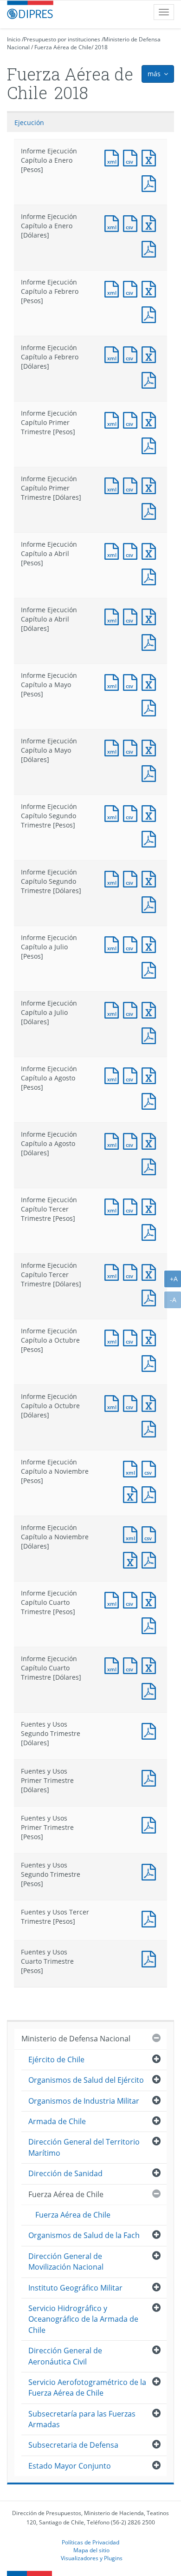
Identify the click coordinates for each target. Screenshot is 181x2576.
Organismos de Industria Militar (84, 2101)
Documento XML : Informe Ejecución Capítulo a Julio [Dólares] (114, 1009)
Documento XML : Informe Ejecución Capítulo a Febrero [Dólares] (114, 354)
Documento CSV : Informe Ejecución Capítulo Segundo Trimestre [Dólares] (132, 878)
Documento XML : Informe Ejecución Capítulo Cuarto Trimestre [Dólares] (114, 1665)
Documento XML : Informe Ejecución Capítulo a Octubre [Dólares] (114, 1402)
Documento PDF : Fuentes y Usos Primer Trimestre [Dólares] (151, 1777)
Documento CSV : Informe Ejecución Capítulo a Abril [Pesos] (132, 550)
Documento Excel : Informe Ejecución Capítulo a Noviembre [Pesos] (132, 1493)
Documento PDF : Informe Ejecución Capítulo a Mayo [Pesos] (151, 707)
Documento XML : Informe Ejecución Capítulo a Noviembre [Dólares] (132, 1533)
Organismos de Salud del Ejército (86, 2080)
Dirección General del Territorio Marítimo (84, 2147)
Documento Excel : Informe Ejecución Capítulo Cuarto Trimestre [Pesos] (151, 1599)
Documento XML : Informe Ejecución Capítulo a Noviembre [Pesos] (132, 1468)
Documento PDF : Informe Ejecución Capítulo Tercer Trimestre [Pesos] (151, 1231)
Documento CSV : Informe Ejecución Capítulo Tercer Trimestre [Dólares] (132, 1271)
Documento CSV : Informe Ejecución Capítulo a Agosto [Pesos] (132, 1075)
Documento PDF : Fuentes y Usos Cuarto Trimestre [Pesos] (151, 1958)
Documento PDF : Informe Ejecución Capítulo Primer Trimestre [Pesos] (151, 445)
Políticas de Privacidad (90, 2542)
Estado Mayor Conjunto (70, 2466)
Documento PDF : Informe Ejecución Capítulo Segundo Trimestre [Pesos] (151, 838)
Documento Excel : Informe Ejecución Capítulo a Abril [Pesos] (151, 550)
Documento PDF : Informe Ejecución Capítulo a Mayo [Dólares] (151, 772)
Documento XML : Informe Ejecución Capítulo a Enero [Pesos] (114, 157)
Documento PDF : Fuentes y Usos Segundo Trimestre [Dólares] (151, 1730)
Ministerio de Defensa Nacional (76, 2039)
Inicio (14, 39)
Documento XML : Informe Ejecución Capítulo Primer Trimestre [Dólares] (114, 485)
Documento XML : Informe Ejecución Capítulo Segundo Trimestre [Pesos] (114, 812)
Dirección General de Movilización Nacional (66, 2261)
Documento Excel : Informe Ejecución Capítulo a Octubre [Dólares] (151, 1402)
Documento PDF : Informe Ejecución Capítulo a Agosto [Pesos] (151, 1100)
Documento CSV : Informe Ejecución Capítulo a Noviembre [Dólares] (151, 1533)
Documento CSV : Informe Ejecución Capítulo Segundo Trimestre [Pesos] (132, 812)
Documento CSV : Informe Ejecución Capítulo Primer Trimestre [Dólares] (132, 485)
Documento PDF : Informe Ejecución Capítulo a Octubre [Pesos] (151, 1362)
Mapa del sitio (91, 2550)
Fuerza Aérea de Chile (63, 47)
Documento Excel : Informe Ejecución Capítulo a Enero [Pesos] (151, 157)
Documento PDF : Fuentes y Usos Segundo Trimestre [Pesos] (151, 1871)
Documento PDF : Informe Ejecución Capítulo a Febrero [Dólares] (151, 379)
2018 (101, 47)
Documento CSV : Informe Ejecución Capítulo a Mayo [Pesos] (132, 681)
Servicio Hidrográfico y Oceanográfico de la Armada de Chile (83, 2319)
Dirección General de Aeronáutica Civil (65, 2356)
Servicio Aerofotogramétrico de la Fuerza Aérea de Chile (87, 2387)
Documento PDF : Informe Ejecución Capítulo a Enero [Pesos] (151, 182)
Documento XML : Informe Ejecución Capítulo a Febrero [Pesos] (114, 288)
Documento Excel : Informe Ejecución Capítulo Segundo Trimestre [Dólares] (151, 878)
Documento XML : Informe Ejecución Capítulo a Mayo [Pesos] (114, 681)
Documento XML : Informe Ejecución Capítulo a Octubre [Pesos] (114, 1337)
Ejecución (29, 123)
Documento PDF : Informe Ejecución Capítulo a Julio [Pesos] (151, 969)
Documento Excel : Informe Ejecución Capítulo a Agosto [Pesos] (151, 1075)
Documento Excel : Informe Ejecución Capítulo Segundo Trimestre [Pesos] (151, 812)
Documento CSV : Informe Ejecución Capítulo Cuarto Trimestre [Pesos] (132, 1599)
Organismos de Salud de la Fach (84, 2235)
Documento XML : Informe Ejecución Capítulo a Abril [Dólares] (114, 616)
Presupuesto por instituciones (62, 39)
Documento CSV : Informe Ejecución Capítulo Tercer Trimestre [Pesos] (132, 1206)
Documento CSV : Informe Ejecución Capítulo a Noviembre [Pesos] (151, 1468)
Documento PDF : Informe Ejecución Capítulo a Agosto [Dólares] (151, 1166)
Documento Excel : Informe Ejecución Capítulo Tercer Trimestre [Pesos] (151, 1206)
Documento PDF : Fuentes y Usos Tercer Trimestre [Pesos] (151, 1918)
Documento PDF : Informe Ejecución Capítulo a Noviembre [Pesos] (151, 1493)
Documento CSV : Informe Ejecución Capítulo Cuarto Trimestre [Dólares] (132, 1665)
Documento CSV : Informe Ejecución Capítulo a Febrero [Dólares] (132, 354)
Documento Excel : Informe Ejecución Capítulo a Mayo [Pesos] (151, 681)
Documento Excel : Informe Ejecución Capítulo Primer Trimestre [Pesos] (151, 419)
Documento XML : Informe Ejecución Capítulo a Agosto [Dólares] (114, 1140)
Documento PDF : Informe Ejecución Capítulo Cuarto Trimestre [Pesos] (151, 1625)
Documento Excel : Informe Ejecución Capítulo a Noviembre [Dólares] (132, 1559)
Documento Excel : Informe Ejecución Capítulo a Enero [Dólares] (151, 222)
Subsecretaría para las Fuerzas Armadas (82, 2419)
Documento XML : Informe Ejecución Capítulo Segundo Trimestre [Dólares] (114, 878)
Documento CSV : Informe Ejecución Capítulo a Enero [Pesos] (132, 157)
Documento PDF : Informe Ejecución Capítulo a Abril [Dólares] (151, 641)
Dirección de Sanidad (65, 2173)
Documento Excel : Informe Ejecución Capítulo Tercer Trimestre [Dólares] (151, 1271)
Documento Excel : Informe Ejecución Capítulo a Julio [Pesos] (151, 944)
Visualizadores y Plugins (92, 2558)
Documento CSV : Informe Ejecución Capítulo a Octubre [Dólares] (132, 1402)
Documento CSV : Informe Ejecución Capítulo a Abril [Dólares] (132, 616)
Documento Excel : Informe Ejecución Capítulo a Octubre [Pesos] (151, 1337)
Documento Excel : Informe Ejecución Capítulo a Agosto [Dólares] (151, 1140)
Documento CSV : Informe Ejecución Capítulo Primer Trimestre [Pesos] (132, 419)
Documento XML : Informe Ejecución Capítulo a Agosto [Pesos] (114, 1075)
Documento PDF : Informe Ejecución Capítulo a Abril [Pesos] (151, 576)
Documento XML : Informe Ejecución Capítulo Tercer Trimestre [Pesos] (114, 1206)
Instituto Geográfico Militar (75, 2288)
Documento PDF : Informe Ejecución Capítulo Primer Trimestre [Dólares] (151, 510)
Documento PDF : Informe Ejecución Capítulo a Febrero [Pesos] (151, 314)
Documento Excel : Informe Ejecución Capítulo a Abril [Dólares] (151, 616)
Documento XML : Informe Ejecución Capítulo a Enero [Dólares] (114, 222)
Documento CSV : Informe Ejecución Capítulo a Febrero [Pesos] (132, 288)
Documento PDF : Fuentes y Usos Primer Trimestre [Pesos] (151, 1824)
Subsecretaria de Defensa (73, 2445)
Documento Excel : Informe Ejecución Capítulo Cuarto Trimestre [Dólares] (151, 1665)
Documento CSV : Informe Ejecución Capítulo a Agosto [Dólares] (132, 1140)
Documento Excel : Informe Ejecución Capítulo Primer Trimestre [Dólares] (151, 485)
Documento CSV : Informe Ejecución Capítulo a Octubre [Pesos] (132, 1337)
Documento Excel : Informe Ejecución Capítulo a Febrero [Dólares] (151, 354)
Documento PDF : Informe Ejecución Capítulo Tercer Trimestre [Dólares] (151, 1297)
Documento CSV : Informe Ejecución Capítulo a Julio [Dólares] (132, 1009)
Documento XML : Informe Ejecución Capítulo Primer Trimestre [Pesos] (114, 419)
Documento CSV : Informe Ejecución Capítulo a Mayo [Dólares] (132, 747)
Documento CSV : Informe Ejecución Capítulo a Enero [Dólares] (132, 222)
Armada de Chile (57, 2121)
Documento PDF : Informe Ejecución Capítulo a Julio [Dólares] (151, 1035)
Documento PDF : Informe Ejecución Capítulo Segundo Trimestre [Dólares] (151, 904)
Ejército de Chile (56, 2059)
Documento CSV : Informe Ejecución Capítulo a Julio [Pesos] (132, 944)
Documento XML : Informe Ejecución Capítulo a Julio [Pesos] (114, 944)
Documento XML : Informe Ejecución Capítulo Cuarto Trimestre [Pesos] (114, 1599)
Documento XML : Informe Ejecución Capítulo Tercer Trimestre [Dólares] (114, 1271)
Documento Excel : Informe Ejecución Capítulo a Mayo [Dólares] (151, 747)
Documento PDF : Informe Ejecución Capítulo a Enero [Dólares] (151, 248)
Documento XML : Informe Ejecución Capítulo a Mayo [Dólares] (114, 747)
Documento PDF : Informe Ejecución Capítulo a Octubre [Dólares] (151, 1428)
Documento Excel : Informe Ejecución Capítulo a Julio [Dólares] (151, 1009)
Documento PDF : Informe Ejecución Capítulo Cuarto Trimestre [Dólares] (151, 1690)
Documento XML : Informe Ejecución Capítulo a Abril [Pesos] (114, 550)
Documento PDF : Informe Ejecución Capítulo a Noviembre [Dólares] (151, 1559)
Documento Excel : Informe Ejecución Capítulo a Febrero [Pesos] (151, 288)
